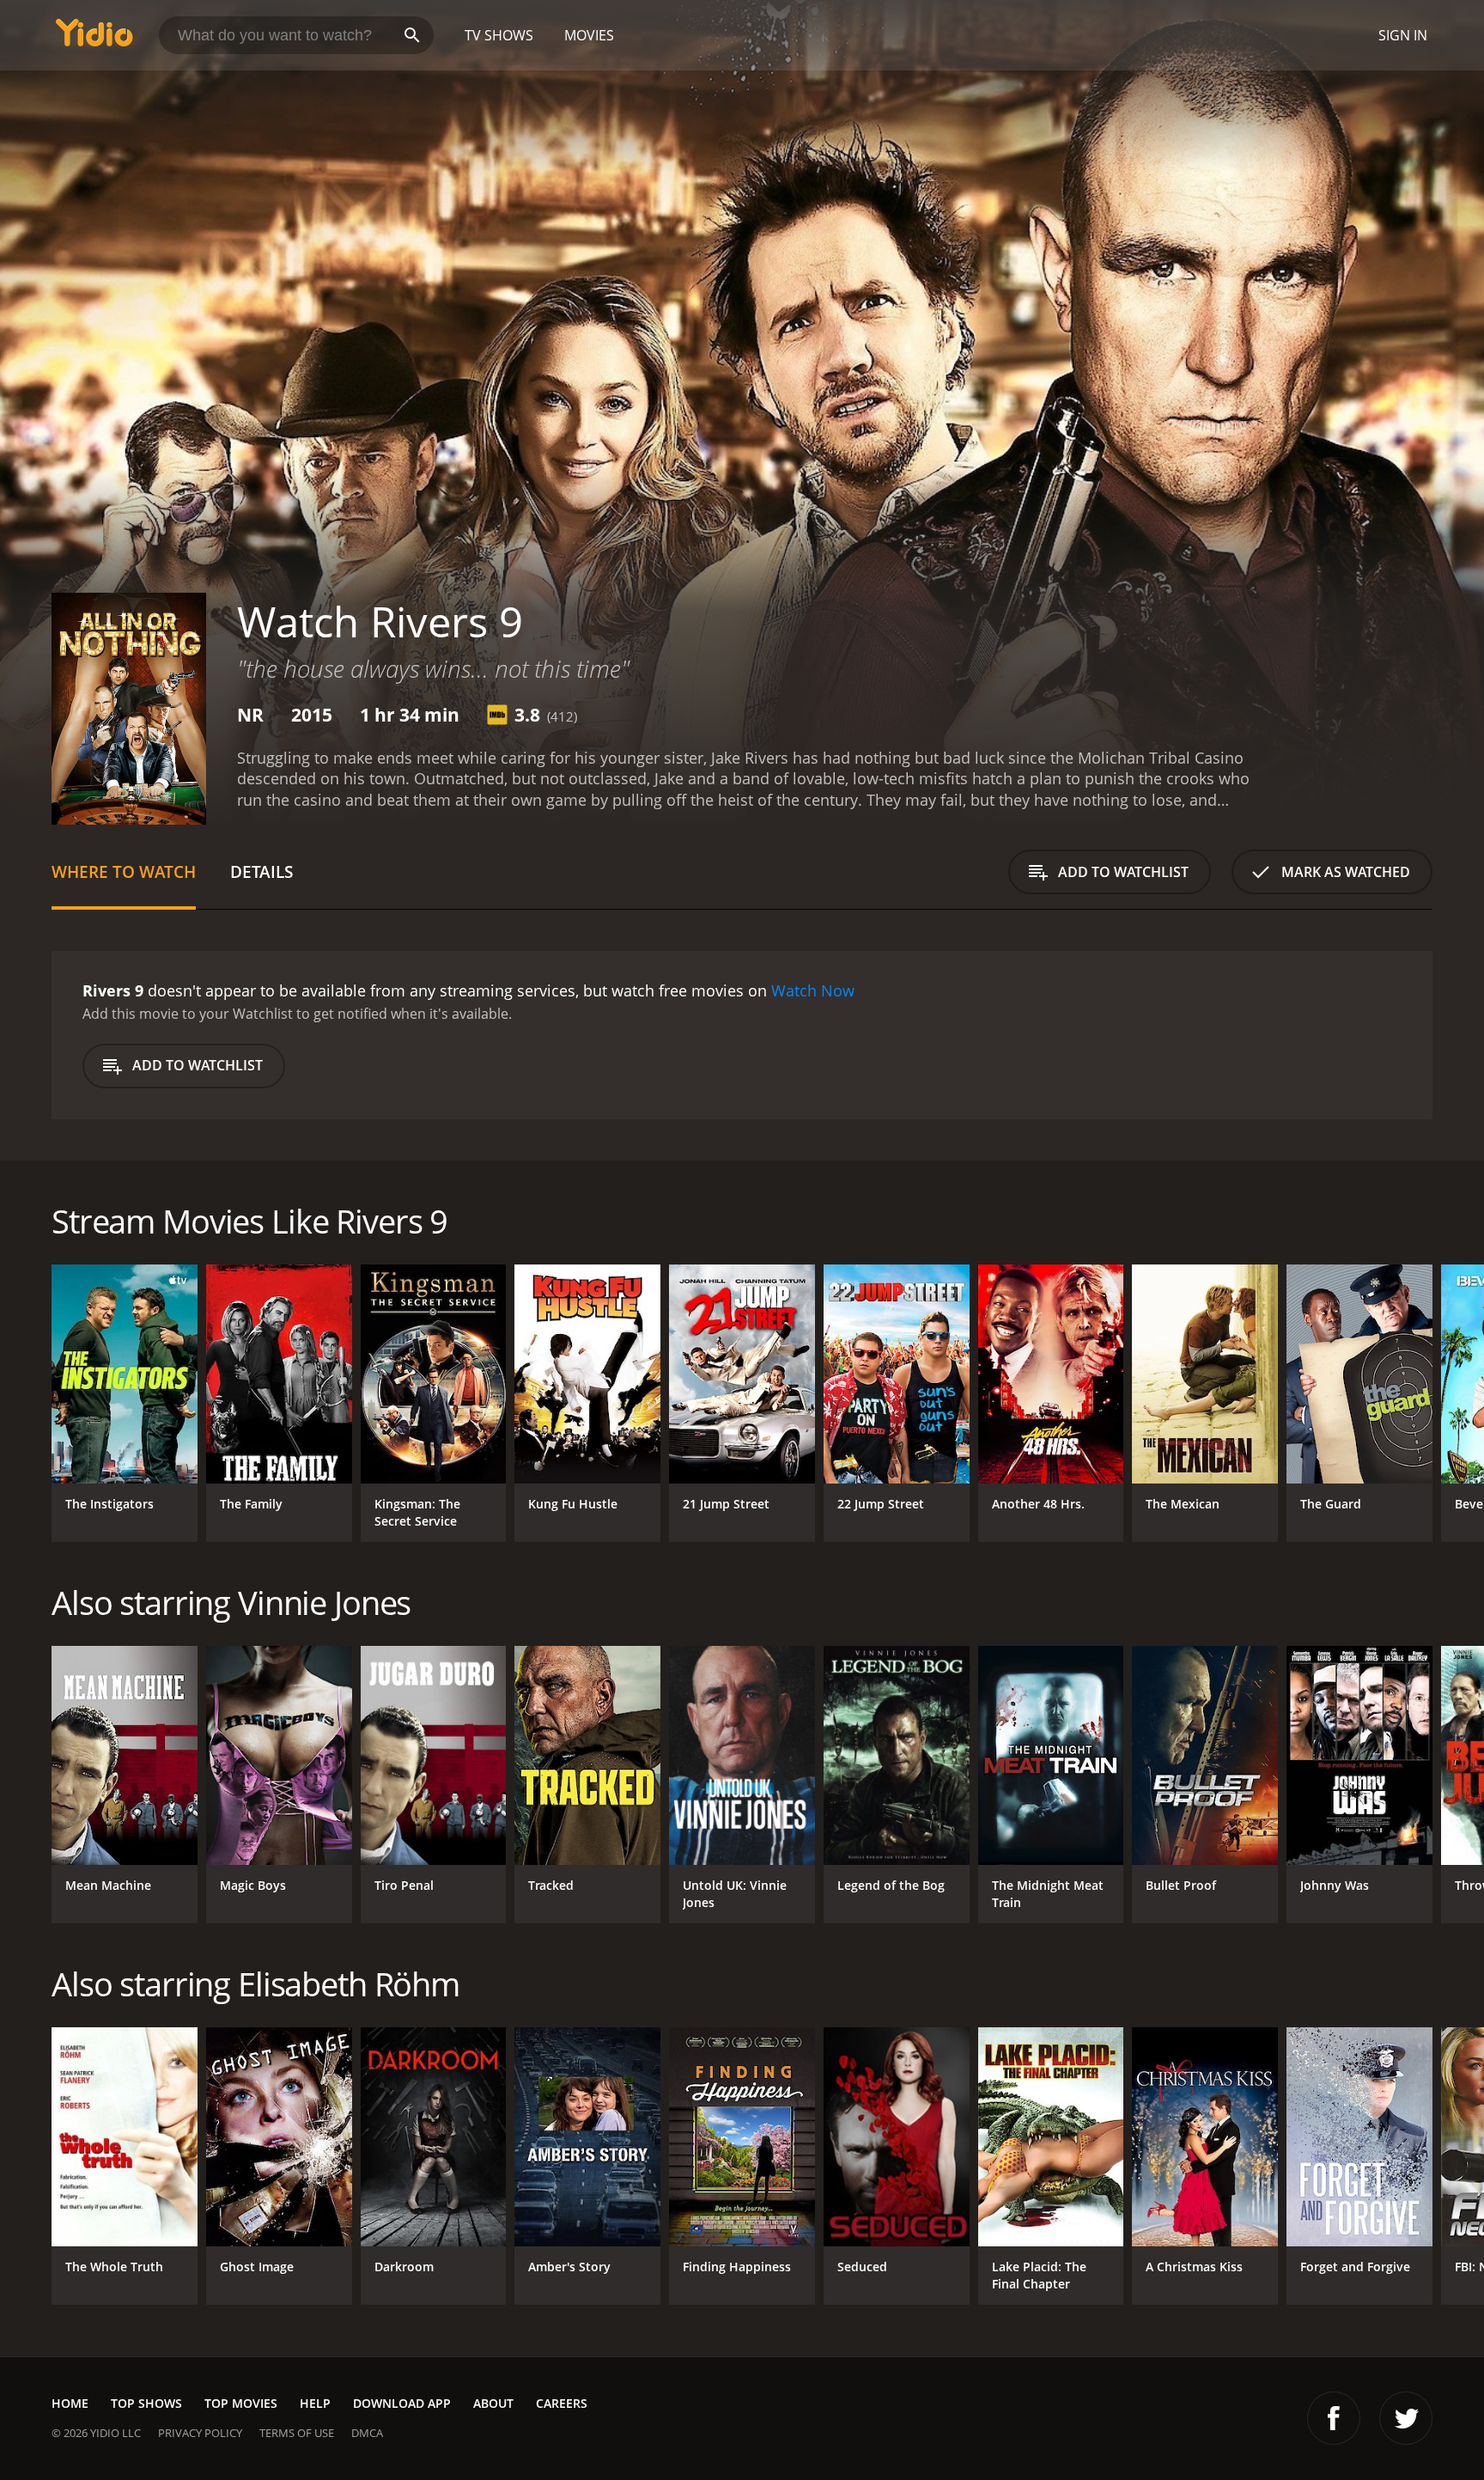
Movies (589, 35)
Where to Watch (124, 871)
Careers (562, 2403)
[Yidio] (94, 38)
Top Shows (146, 2403)
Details (262, 871)
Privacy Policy (200, 2433)
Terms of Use (297, 2433)
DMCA (367, 2433)
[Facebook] (1334, 2418)
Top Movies (241, 2403)
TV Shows (499, 35)
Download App (402, 2403)
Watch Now (813, 990)
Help (315, 2403)
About (493, 2403)
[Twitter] (1406, 2418)
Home (70, 2403)
